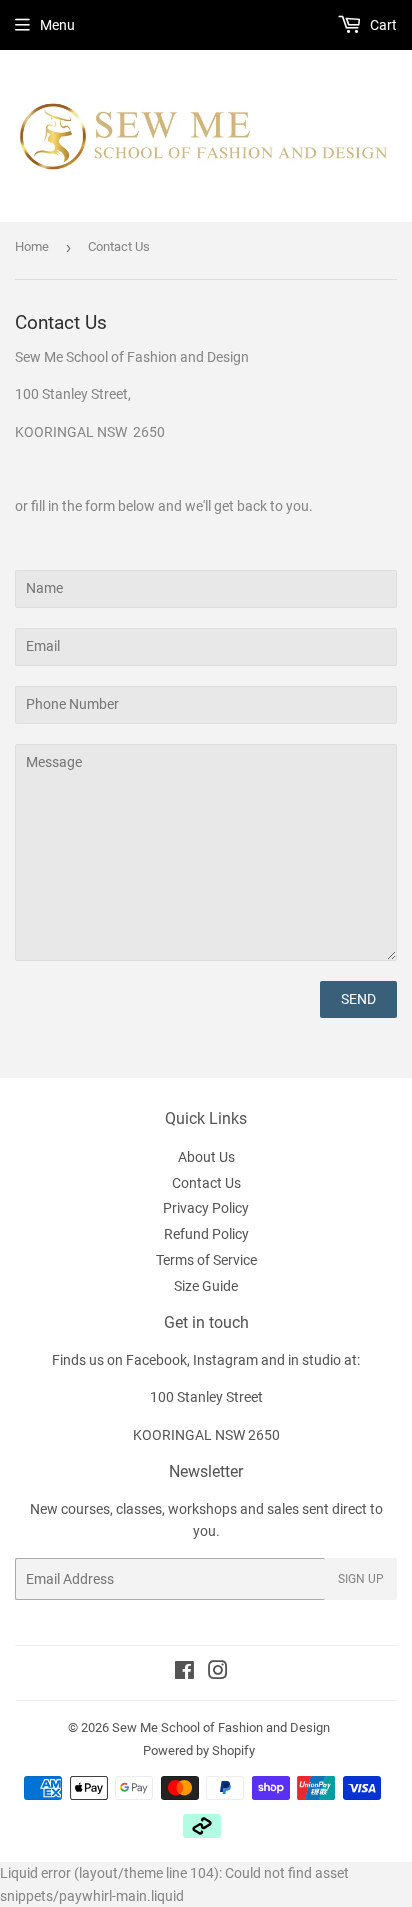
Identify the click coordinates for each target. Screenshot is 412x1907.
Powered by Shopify (199, 1750)
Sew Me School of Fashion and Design (221, 1727)
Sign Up (361, 1579)
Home (32, 246)
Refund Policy (206, 1234)
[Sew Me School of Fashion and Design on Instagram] (218, 1673)
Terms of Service (206, 1260)
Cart (382, 25)
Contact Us (206, 1183)
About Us (206, 1157)
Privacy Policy (206, 1208)
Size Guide (206, 1286)
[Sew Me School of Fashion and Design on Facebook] (184, 1673)
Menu (57, 25)
